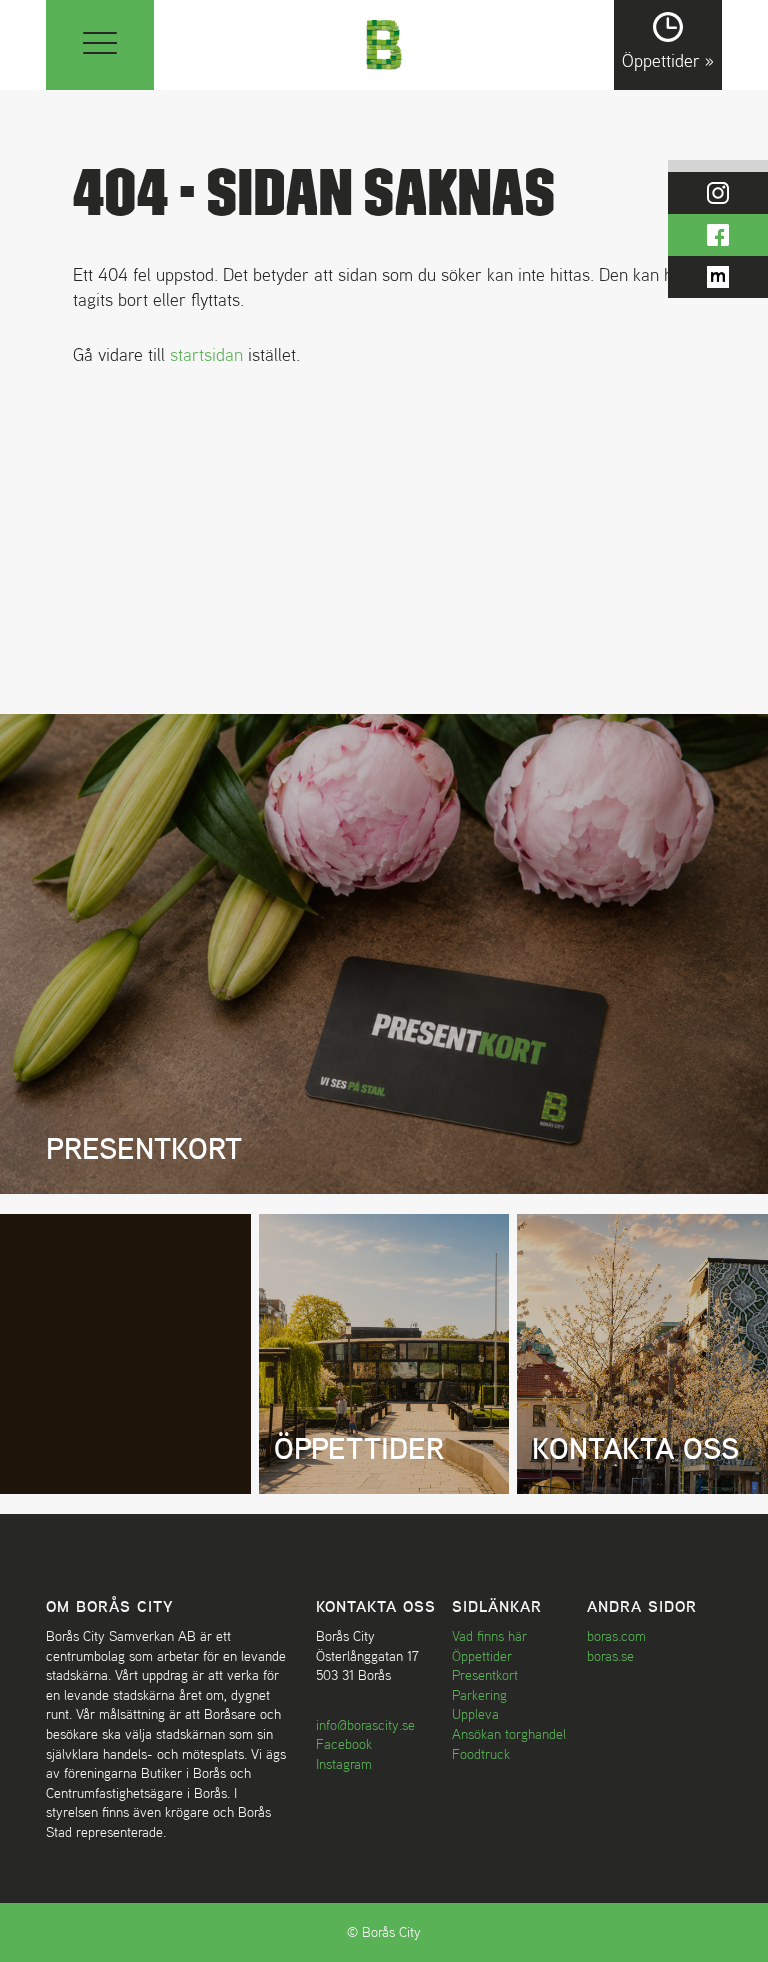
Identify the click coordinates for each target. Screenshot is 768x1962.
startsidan (206, 354)
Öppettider (482, 1656)
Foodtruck (481, 1754)
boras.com (616, 1636)
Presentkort (485, 1675)
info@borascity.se (365, 1725)
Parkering (479, 1695)
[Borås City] (384, 42)
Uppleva (475, 1714)
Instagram (344, 1764)
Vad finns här (489, 1636)
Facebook (344, 1744)
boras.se (610, 1656)
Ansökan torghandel (509, 1734)
